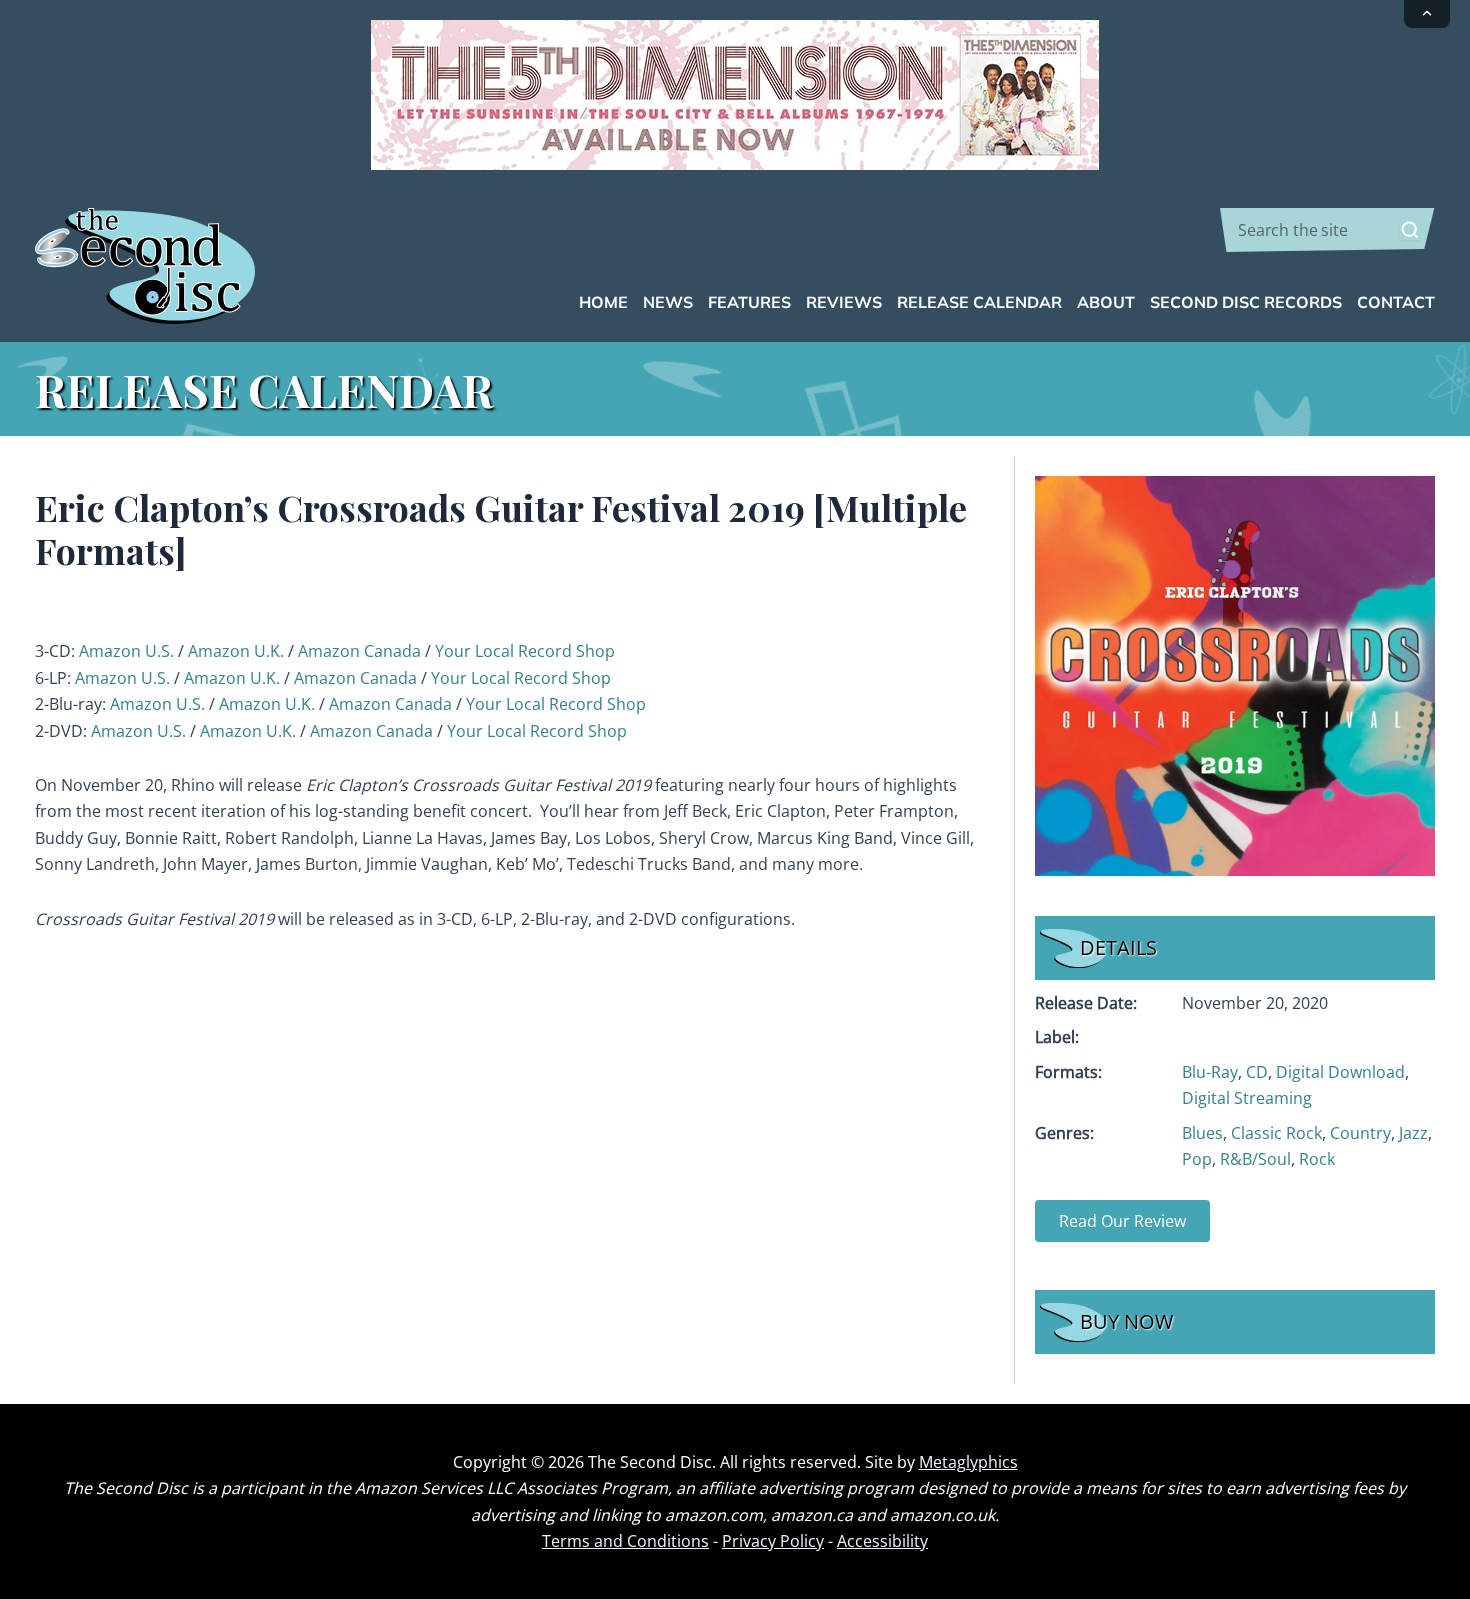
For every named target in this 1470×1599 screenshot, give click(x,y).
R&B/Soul (1255, 1159)
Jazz (1413, 1133)
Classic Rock (1276, 1133)
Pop (1197, 1159)
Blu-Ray (1210, 1072)
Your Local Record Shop (525, 651)
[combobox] (1327, 230)
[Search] (1410, 230)
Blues (1202, 1133)
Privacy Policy (773, 1541)
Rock (1317, 1159)
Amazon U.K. (236, 651)
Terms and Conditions (625, 1541)
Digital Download (1340, 1072)
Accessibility (882, 1541)
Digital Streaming (1247, 1098)
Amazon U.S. (126, 651)
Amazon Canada (359, 651)
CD (1257, 1072)
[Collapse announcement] (1427, 14)
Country (1360, 1133)
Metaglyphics (968, 1462)
